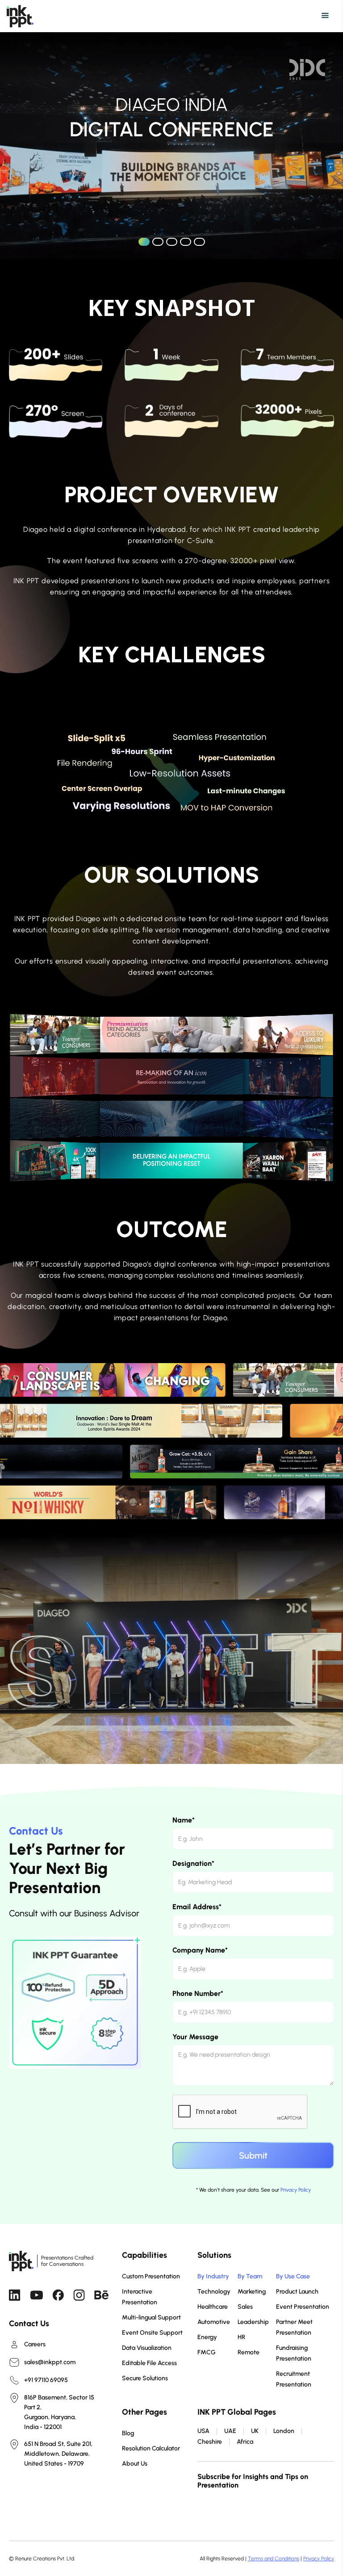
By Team (250, 2276)
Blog (128, 2433)
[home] (20, 16)
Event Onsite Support (152, 2333)
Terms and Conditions (274, 2559)
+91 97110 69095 (46, 2380)
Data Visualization (147, 2348)
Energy (207, 2337)
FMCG (207, 2352)
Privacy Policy (296, 2190)
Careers (35, 2344)
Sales (245, 2307)
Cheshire (210, 2442)
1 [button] (144, 242)
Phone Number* (198, 1993)
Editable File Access (149, 2363)
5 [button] (199, 242)
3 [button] (172, 242)
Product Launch (297, 2292)
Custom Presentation (151, 2276)
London (284, 2431)
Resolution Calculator (151, 2448)
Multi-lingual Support (151, 2317)
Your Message (195, 2037)
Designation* (193, 1863)
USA (203, 2431)
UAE (230, 2431)
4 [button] (186, 242)
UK (255, 2431)
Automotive (214, 2322)
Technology (214, 2292)
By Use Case (293, 2276)
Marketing (252, 2292)
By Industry (213, 2276)
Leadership (253, 2322)
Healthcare (213, 2307)
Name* (184, 1820)
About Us (135, 2464)
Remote (249, 2352)
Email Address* (197, 1907)
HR (241, 2337)
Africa (245, 2442)
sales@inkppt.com (50, 2362)
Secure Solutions (145, 2378)
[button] (173, 16)
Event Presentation (303, 2307)
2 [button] (158, 242)
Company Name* (200, 1950)
